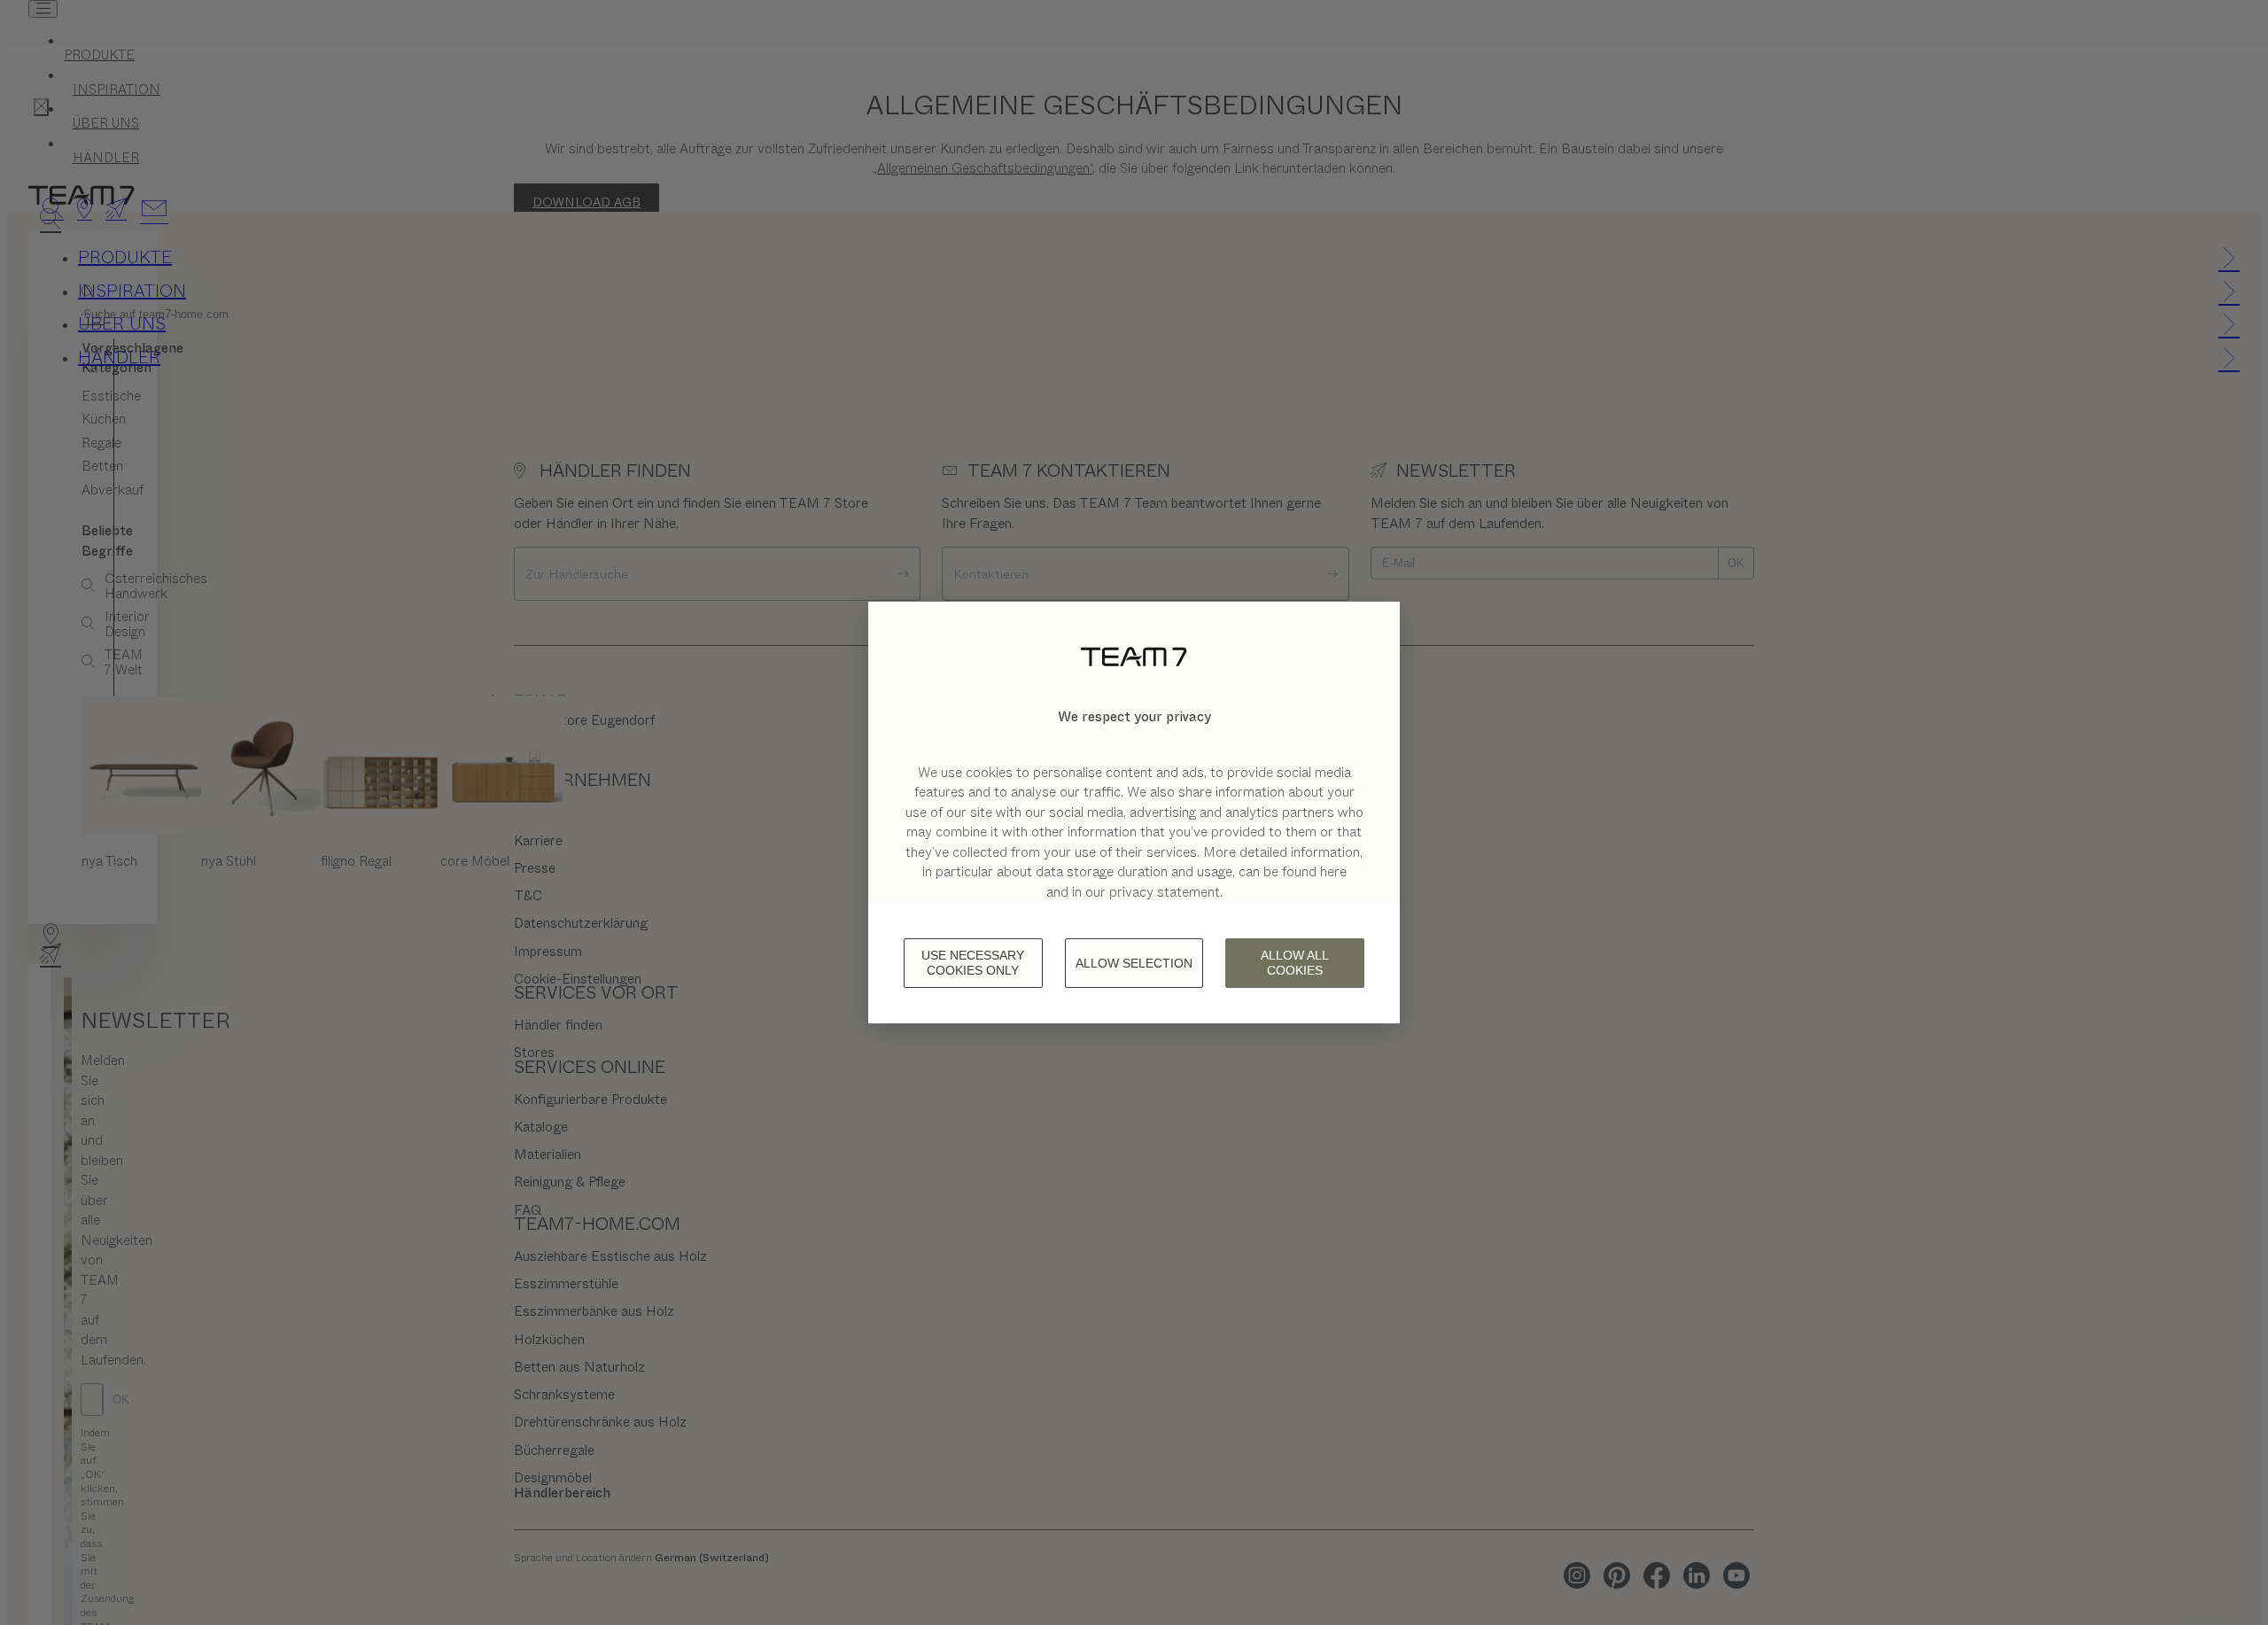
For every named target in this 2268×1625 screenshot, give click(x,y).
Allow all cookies (1295, 963)
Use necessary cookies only (973, 963)
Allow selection (1134, 963)
